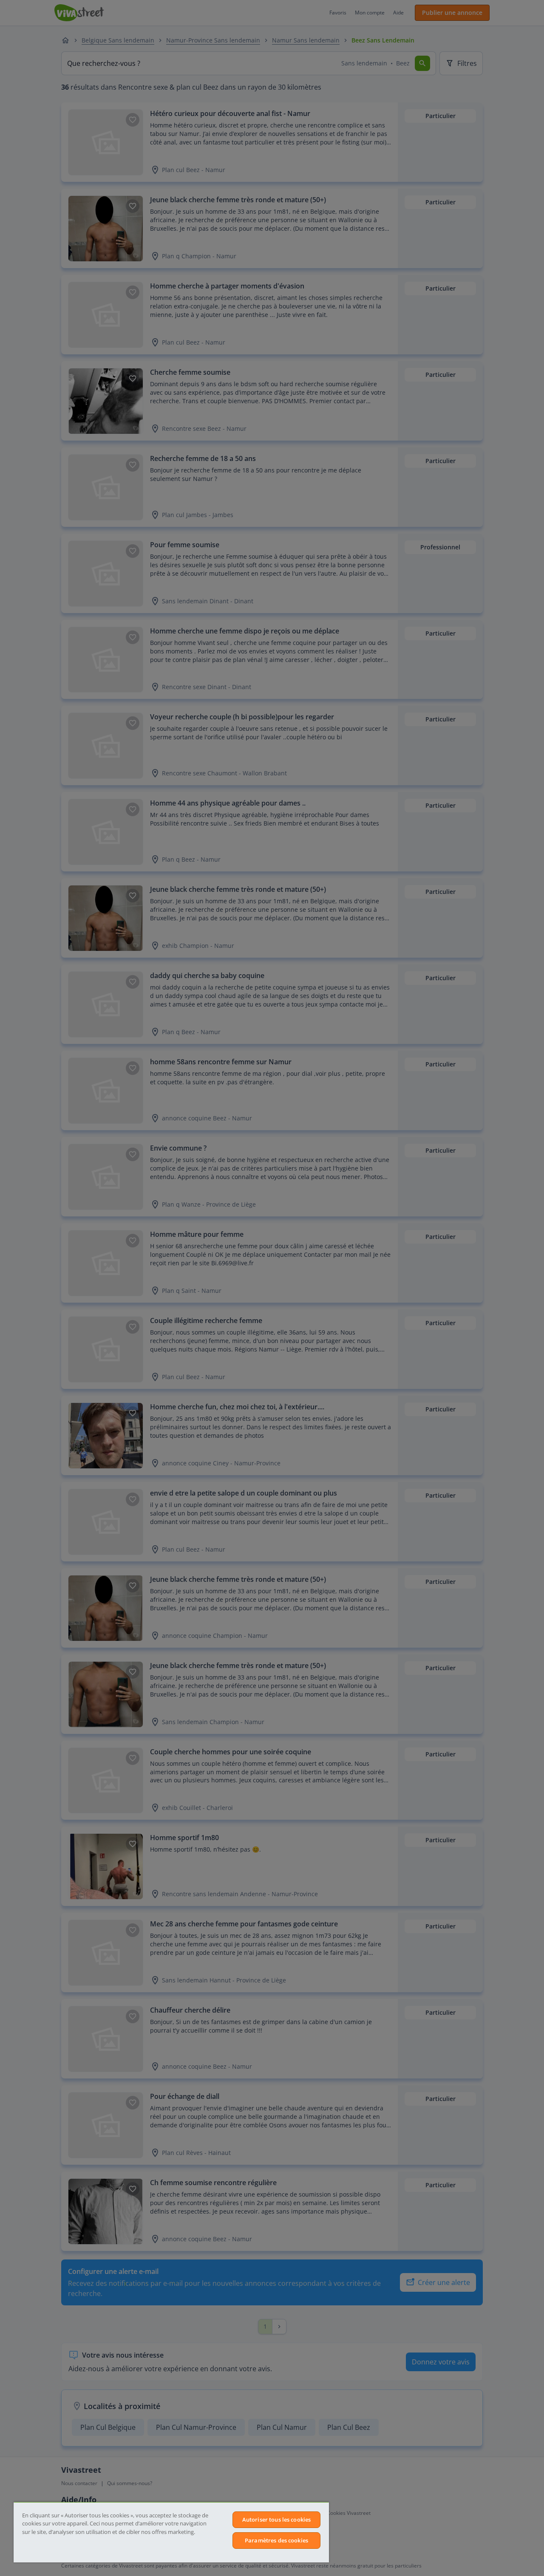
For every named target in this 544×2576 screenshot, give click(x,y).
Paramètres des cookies (276, 2540)
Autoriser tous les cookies (276, 2519)
